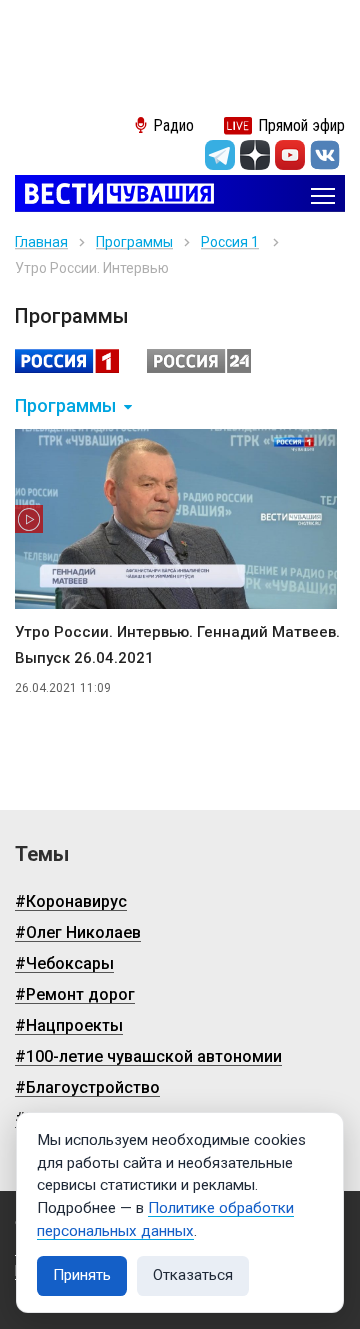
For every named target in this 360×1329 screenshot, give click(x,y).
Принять (82, 1275)
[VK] (325, 155)
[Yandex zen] (255, 155)
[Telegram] (220, 155)
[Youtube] (290, 155)
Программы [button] (65, 406)
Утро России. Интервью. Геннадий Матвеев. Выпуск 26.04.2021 (177, 645)
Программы (134, 242)
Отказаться (193, 1275)
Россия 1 (230, 242)
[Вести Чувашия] (114, 195)
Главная (41, 242)
